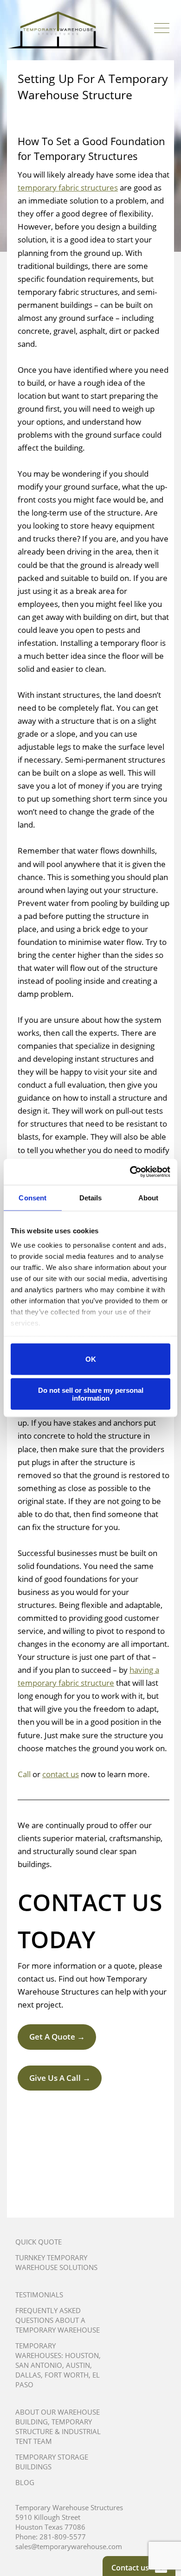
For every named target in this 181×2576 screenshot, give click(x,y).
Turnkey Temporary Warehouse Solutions (56, 2262)
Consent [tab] (32, 1197)
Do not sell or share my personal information (91, 1394)
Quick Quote (39, 2242)
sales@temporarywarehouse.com (69, 2546)
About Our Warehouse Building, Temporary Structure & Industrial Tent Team (58, 2426)
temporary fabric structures (68, 188)
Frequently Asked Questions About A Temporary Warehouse (58, 2320)
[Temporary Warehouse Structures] (58, 30)
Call (24, 1774)
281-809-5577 (63, 2537)
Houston (82, 2355)
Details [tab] (91, 1197)
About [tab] (149, 1197)
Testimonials (39, 2295)
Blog (25, 2482)
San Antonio (39, 2365)
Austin (78, 2365)
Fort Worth (67, 2375)
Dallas (28, 2375)
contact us (61, 1774)
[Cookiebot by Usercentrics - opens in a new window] (130, 1172)
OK (91, 1359)
